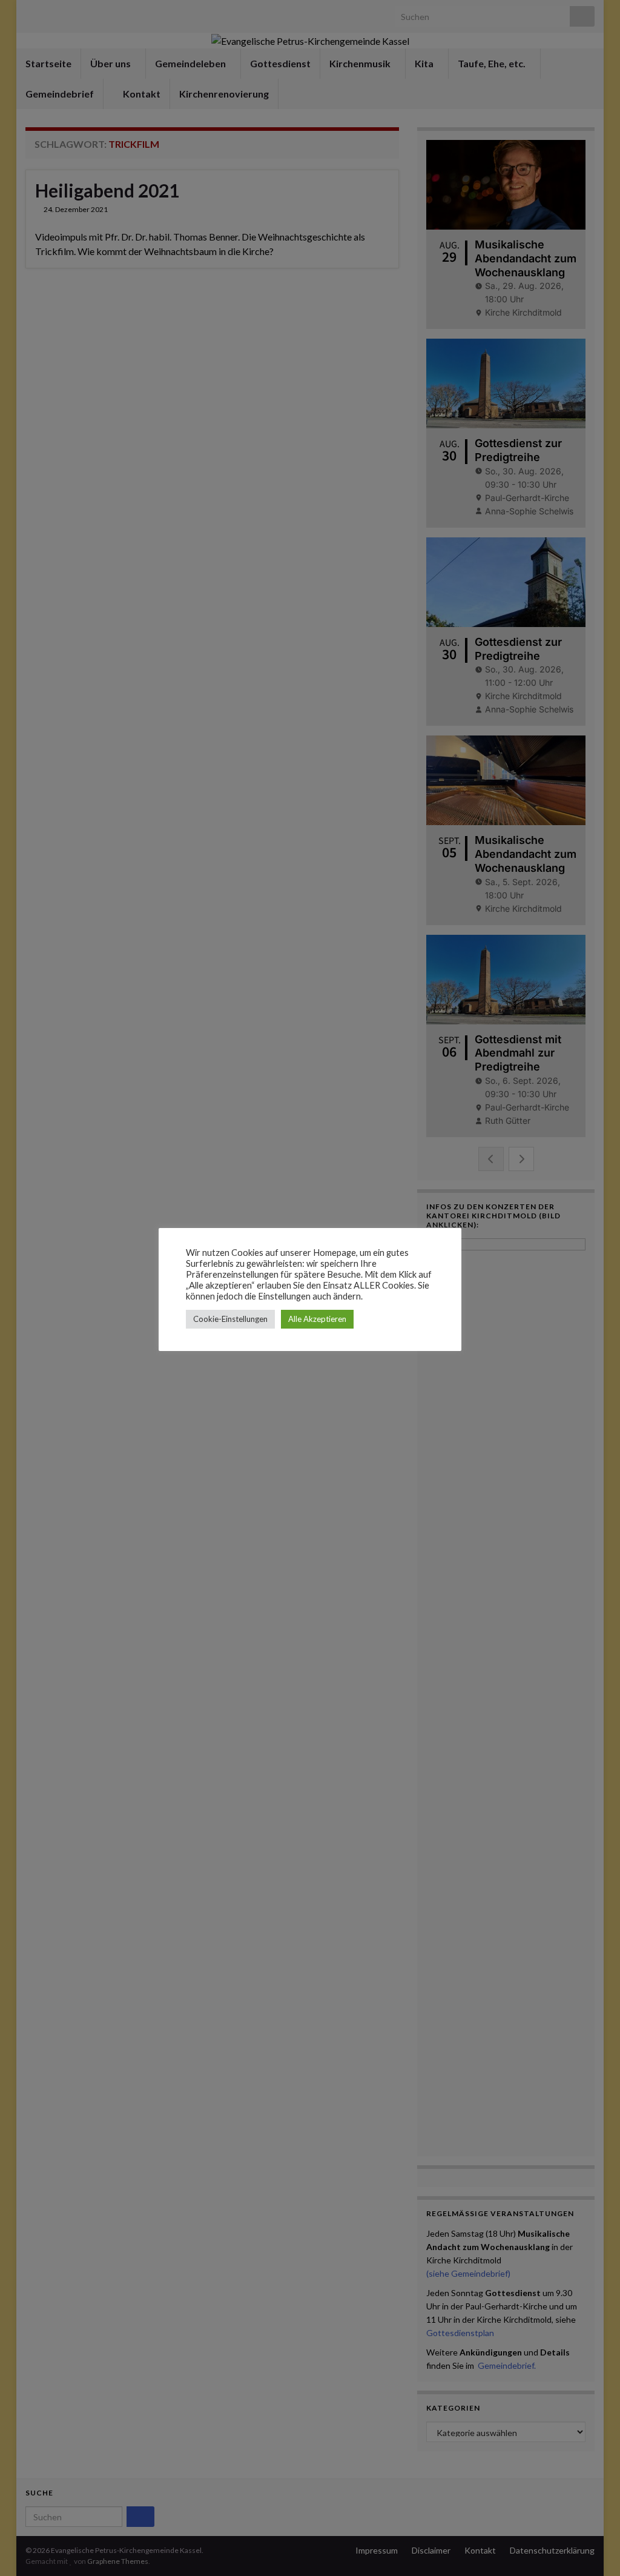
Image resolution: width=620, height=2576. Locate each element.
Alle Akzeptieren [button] (317, 1319)
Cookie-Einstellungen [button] (230, 1319)
